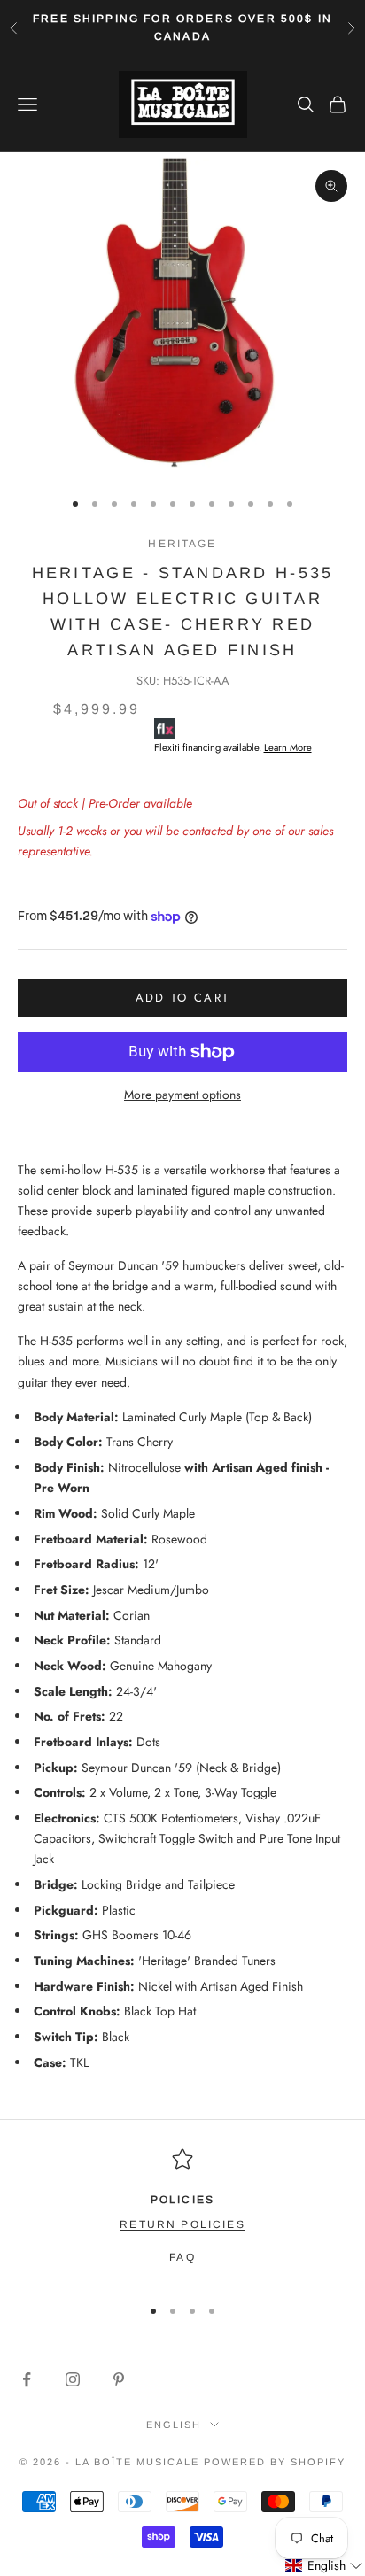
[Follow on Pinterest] (119, 2379)
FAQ (182, 2257)
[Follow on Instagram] (73, 2379)
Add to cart (183, 998)
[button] (324, 2566)
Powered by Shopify (275, 2462)
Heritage (182, 544)
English (174, 2425)
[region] (182, 2214)
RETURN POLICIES (182, 2224)
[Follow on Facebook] (27, 2379)
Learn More (288, 747)
